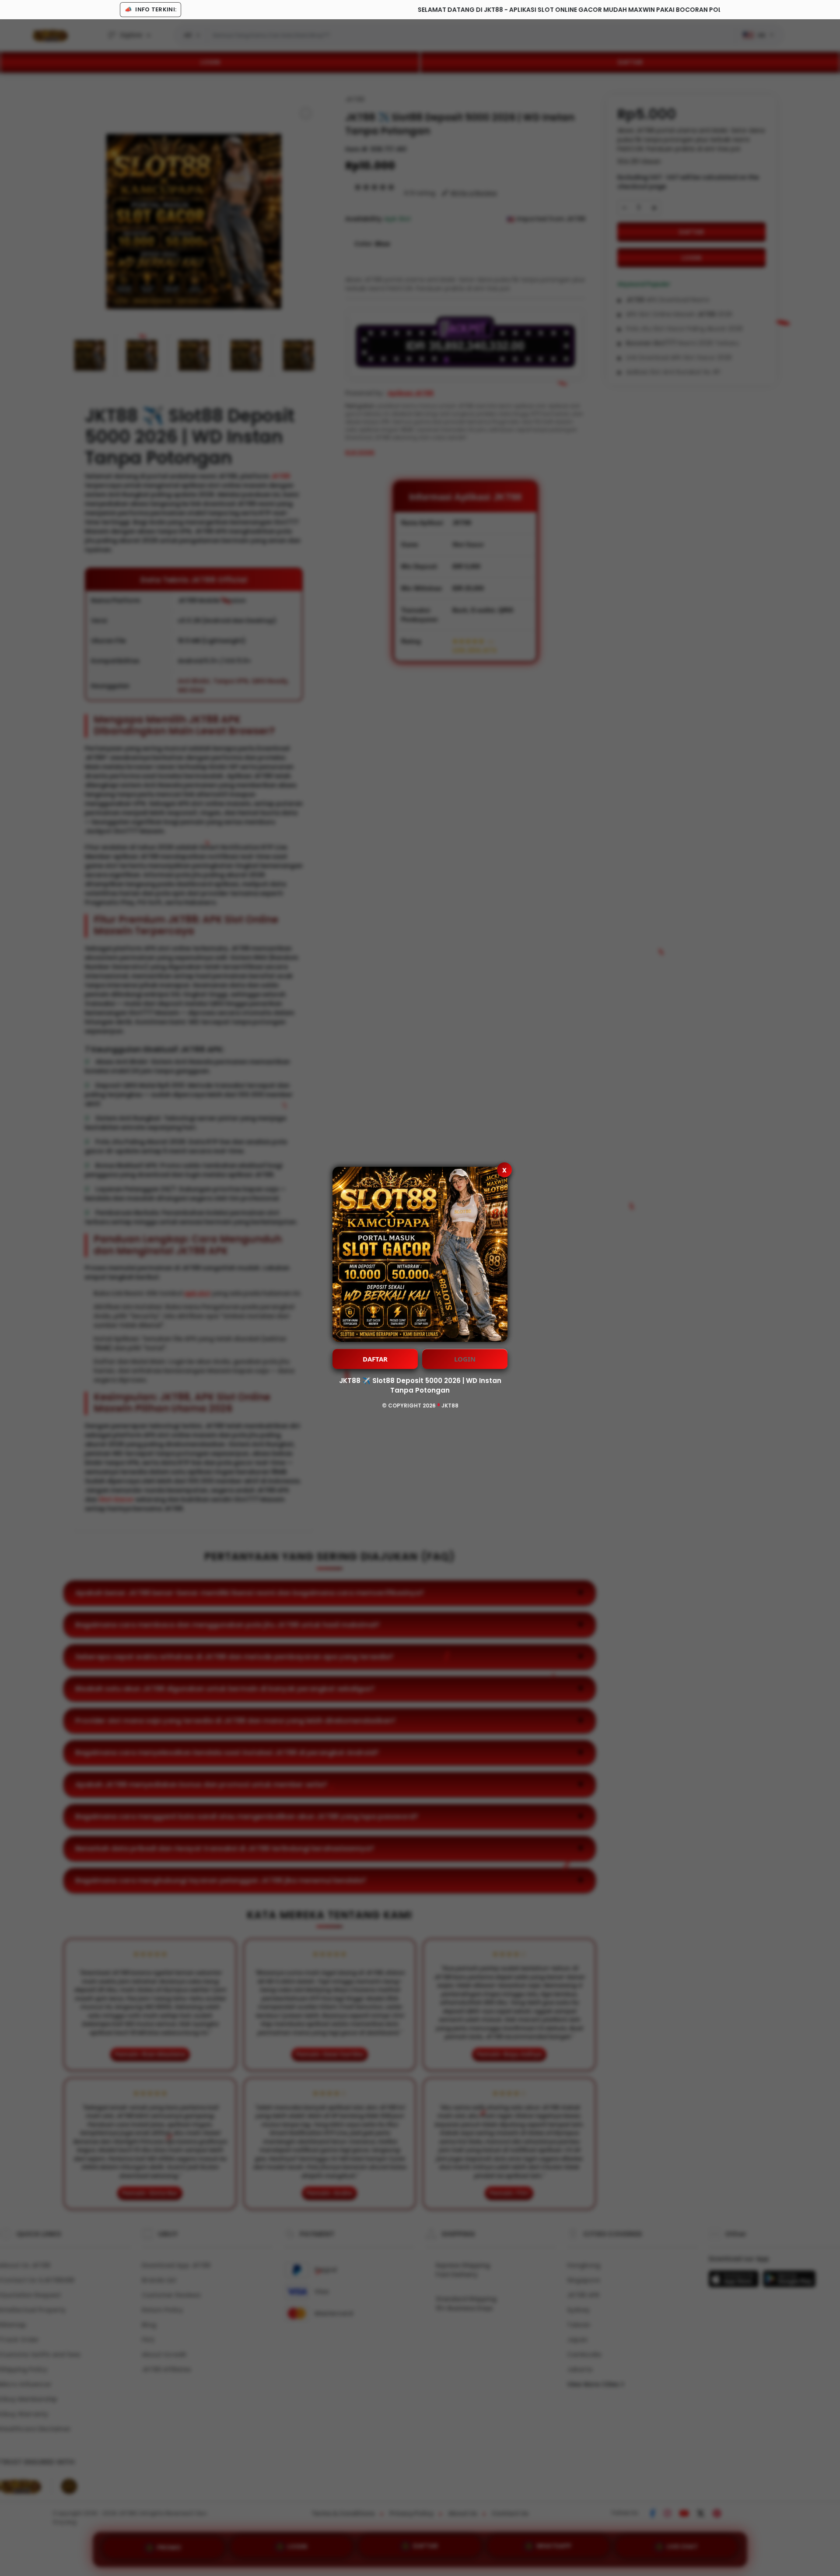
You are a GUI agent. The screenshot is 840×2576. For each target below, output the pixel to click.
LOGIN (465, 1359)
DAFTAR (375, 1359)
